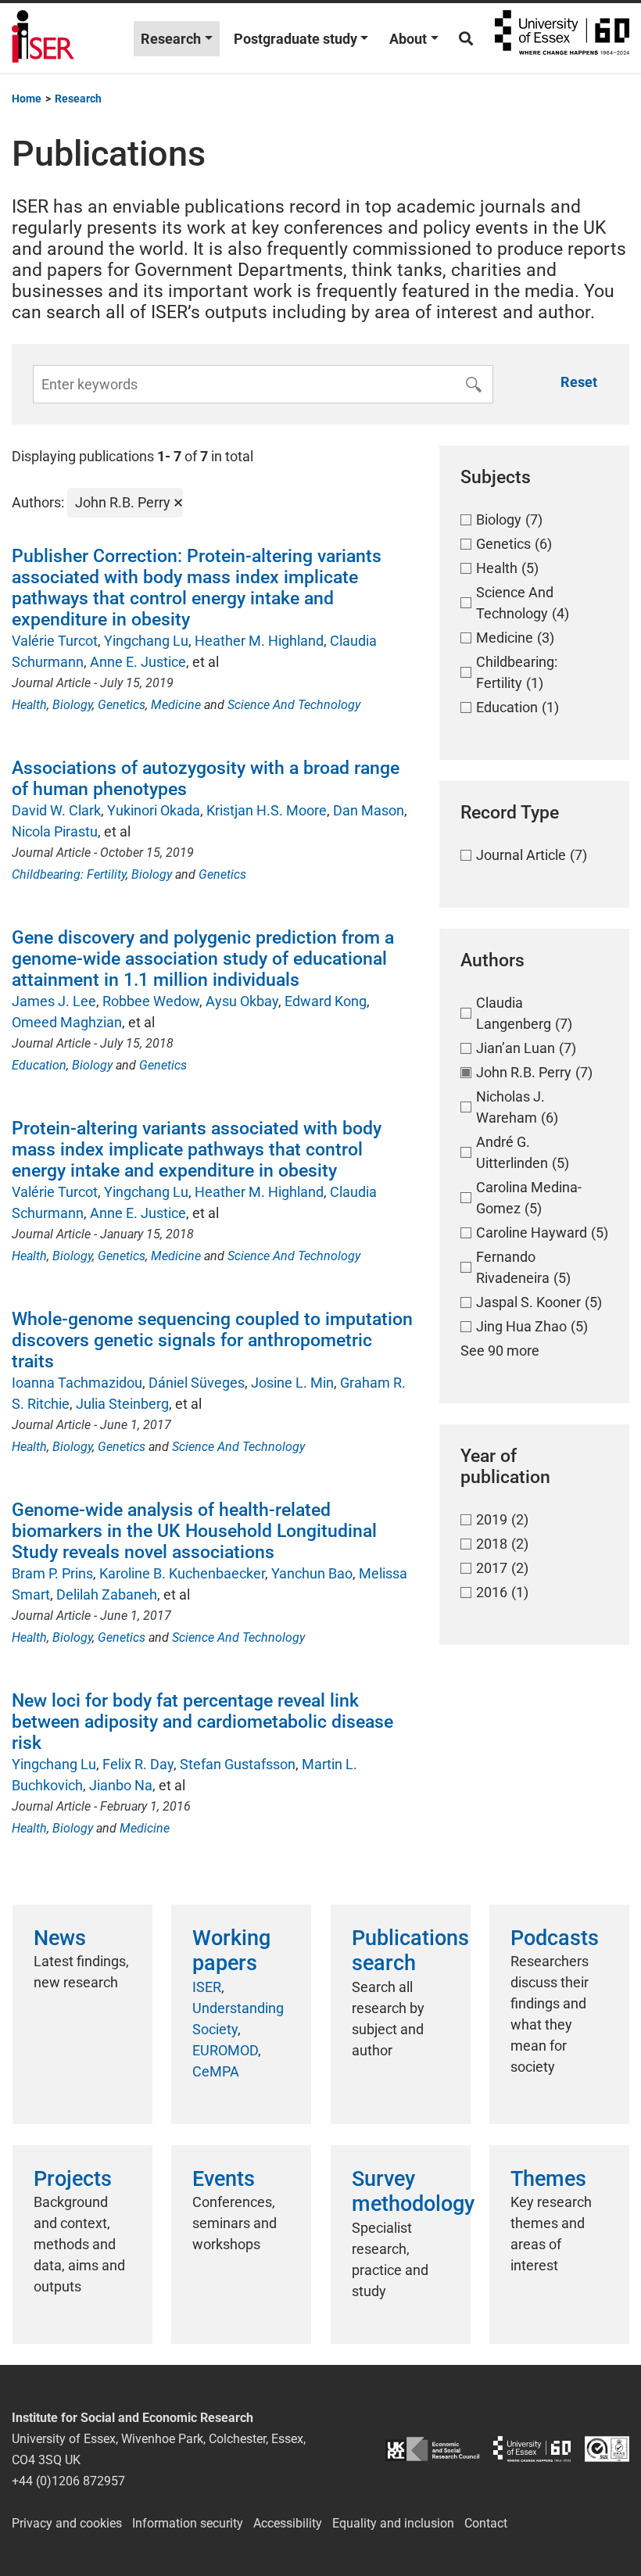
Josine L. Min (292, 1383)
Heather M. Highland (259, 641)
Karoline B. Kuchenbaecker (182, 1573)
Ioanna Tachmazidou (77, 1383)
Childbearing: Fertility (69, 874)
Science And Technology (294, 705)
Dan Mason (369, 810)
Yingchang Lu (146, 641)
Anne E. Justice (138, 662)
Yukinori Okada (154, 810)
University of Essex (562, 38)
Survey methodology (413, 2191)
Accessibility (288, 2523)
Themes (548, 2179)
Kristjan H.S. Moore (267, 810)
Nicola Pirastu (55, 831)
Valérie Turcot (55, 641)
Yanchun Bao (312, 1573)
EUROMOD (225, 2050)
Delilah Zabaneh (107, 1594)
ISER (207, 1987)
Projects (73, 2179)
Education (39, 1065)
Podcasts (555, 1938)
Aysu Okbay (242, 1001)
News (60, 1938)
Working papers (231, 1951)
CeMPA (216, 2071)
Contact (486, 2523)
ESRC (432, 2449)
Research (171, 39)
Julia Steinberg (122, 1404)
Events (224, 2179)
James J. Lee (54, 1001)
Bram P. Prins (52, 1573)
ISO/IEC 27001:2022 (607, 2449)
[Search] (466, 39)
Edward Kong (326, 1001)
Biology (72, 705)
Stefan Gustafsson (238, 1764)
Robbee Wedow (151, 1001)
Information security (188, 2523)
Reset (579, 382)
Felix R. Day (138, 1764)
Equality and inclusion (393, 2523)
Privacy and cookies (67, 2523)
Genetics (122, 705)
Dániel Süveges (197, 1383)
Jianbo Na (121, 1785)
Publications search (410, 1951)
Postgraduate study (295, 39)
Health (29, 705)
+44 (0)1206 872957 (68, 2481)
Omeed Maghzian (67, 1022)
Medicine (176, 705)
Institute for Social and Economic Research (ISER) (43, 38)
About (408, 39)
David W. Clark (56, 810)
